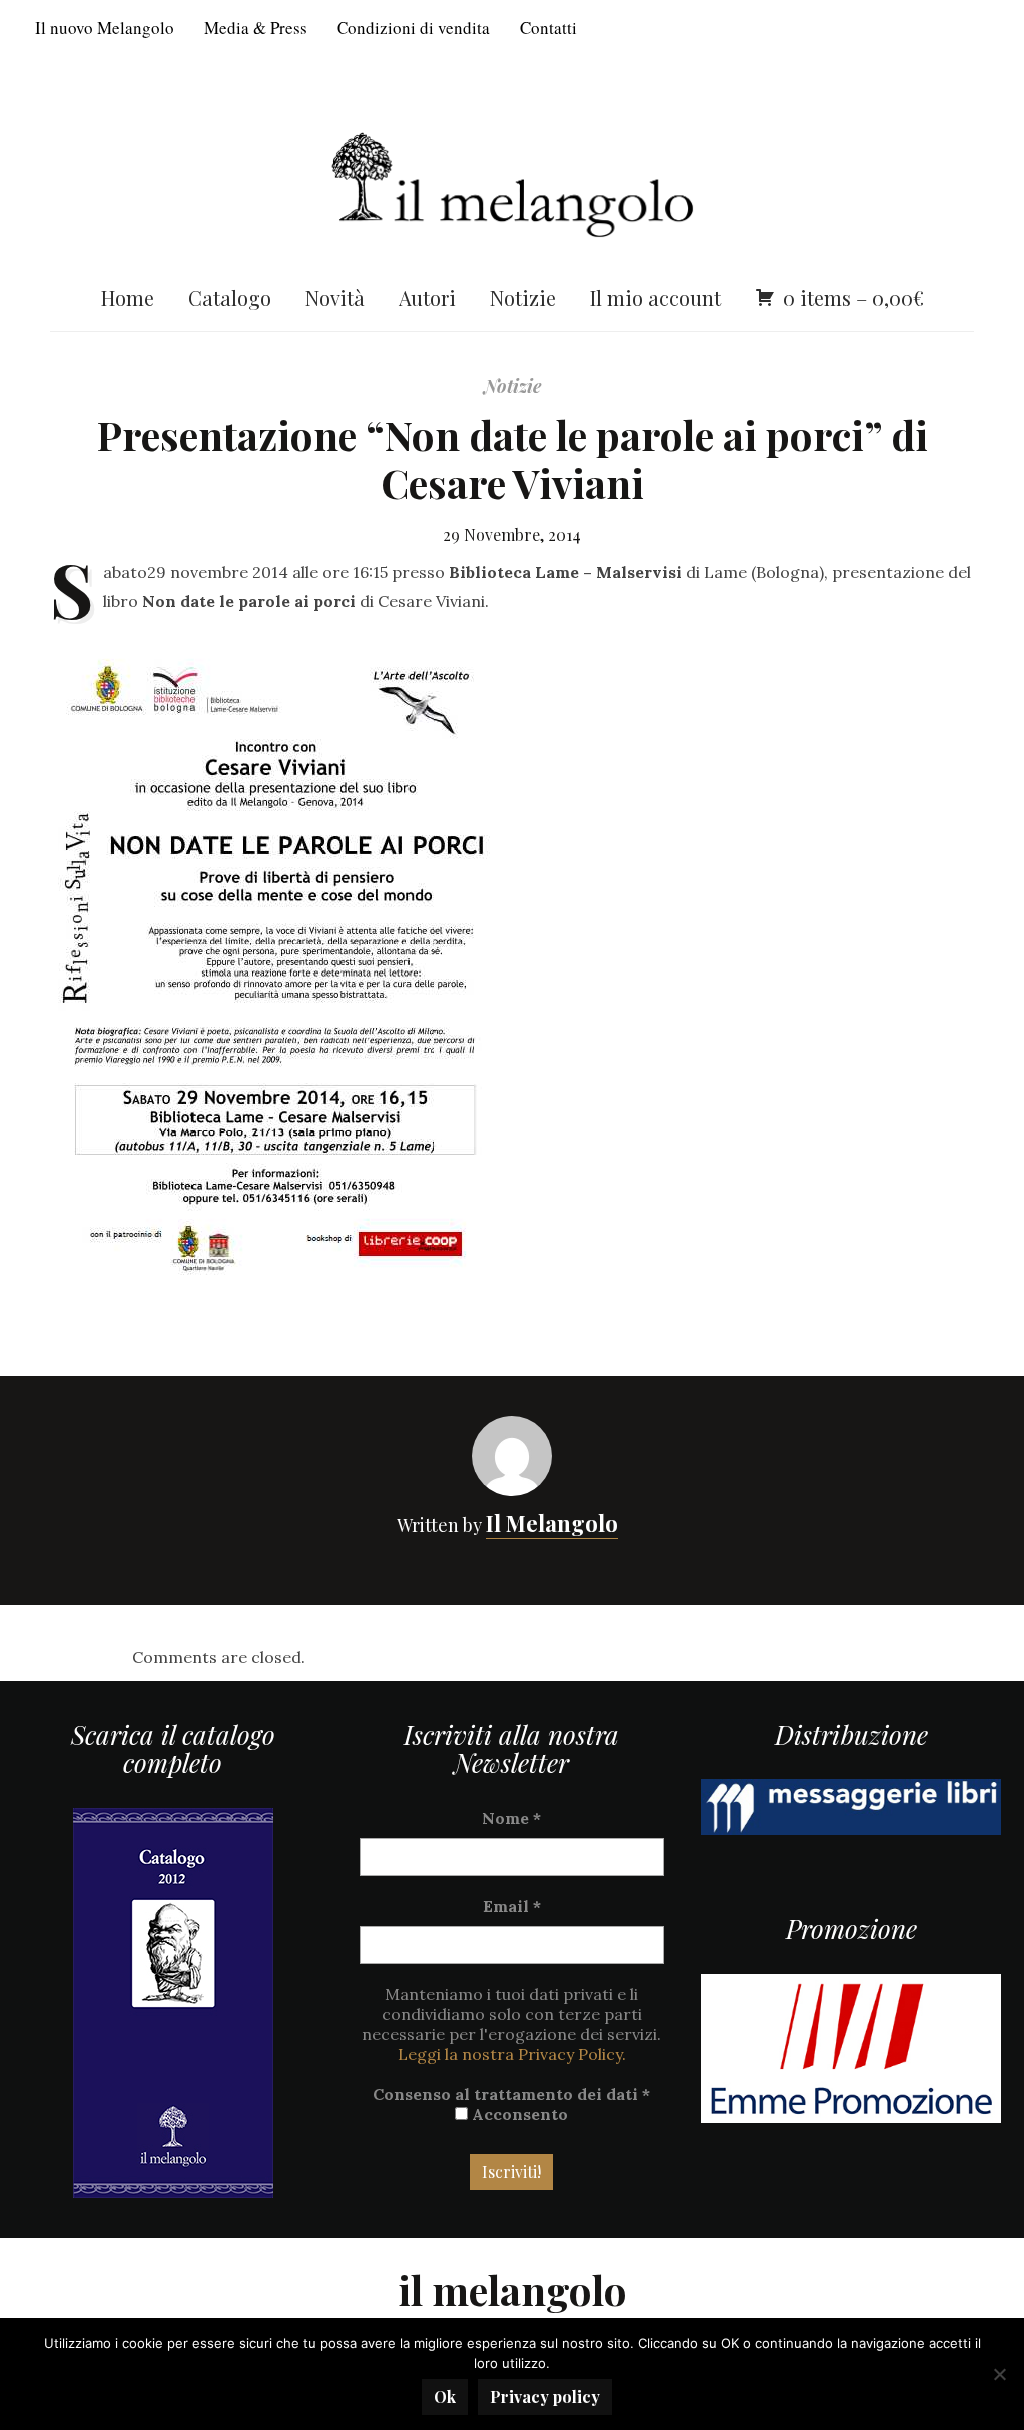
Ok (445, 2396)
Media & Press (255, 27)
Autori (427, 297)
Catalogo (229, 297)
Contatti (548, 27)
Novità (335, 297)
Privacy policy (545, 2396)
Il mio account (655, 297)
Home (127, 297)
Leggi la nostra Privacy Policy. (512, 2054)
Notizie (523, 297)
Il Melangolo (552, 1523)
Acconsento (518, 2114)
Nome (511, 1818)
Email (512, 1906)
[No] (999, 2374)
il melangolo (512, 2289)
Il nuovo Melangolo (104, 27)
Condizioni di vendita (413, 27)
